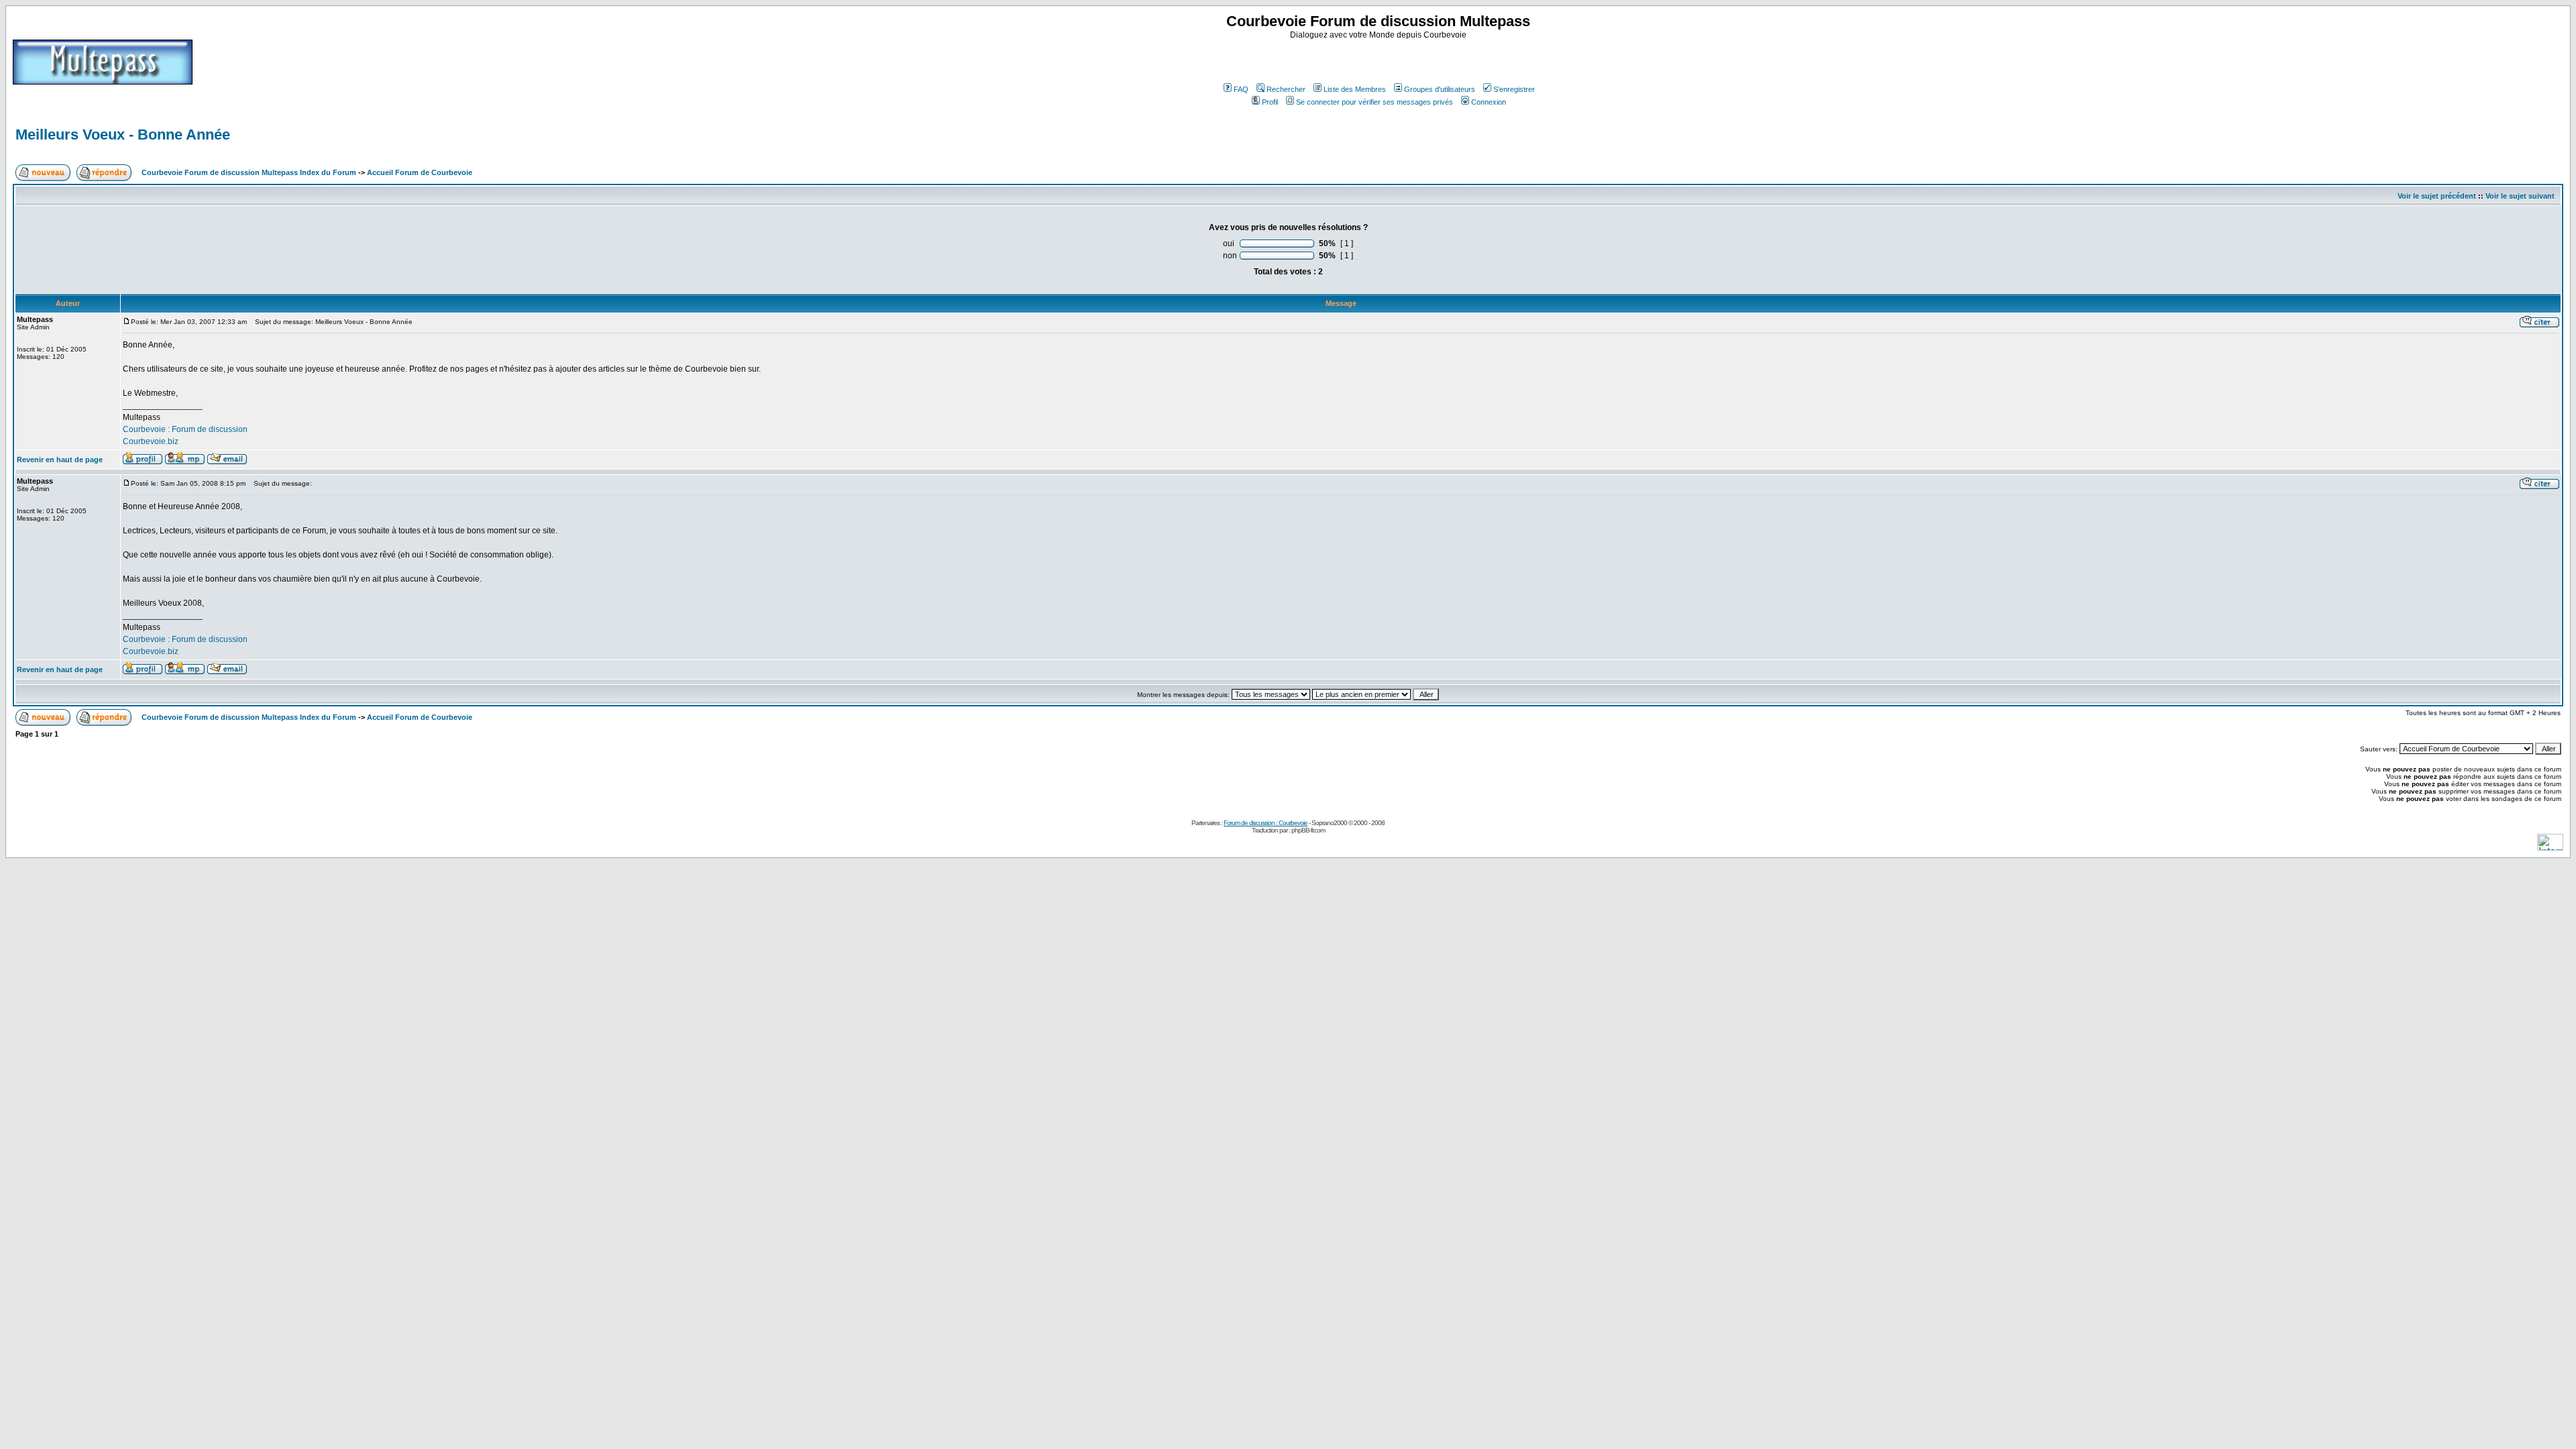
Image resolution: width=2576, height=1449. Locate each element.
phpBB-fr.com (1308, 830)
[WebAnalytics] (2550, 847)
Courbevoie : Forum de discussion (185, 429)
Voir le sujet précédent (2437, 196)
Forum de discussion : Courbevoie (1266, 823)
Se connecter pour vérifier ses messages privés (1375, 102)
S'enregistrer (1514, 89)
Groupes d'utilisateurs (1440, 89)
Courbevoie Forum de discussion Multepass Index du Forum (249, 172)
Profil (1270, 102)
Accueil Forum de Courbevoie (420, 172)
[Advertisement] (1380, 60)
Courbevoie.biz (151, 441)
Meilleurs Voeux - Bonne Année (123, 135)
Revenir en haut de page (60, 460)
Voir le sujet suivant (2520, 196)
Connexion (1489, 102)
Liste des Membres (1355, 89)
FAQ (1241, 89)
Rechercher (1286, 89)
